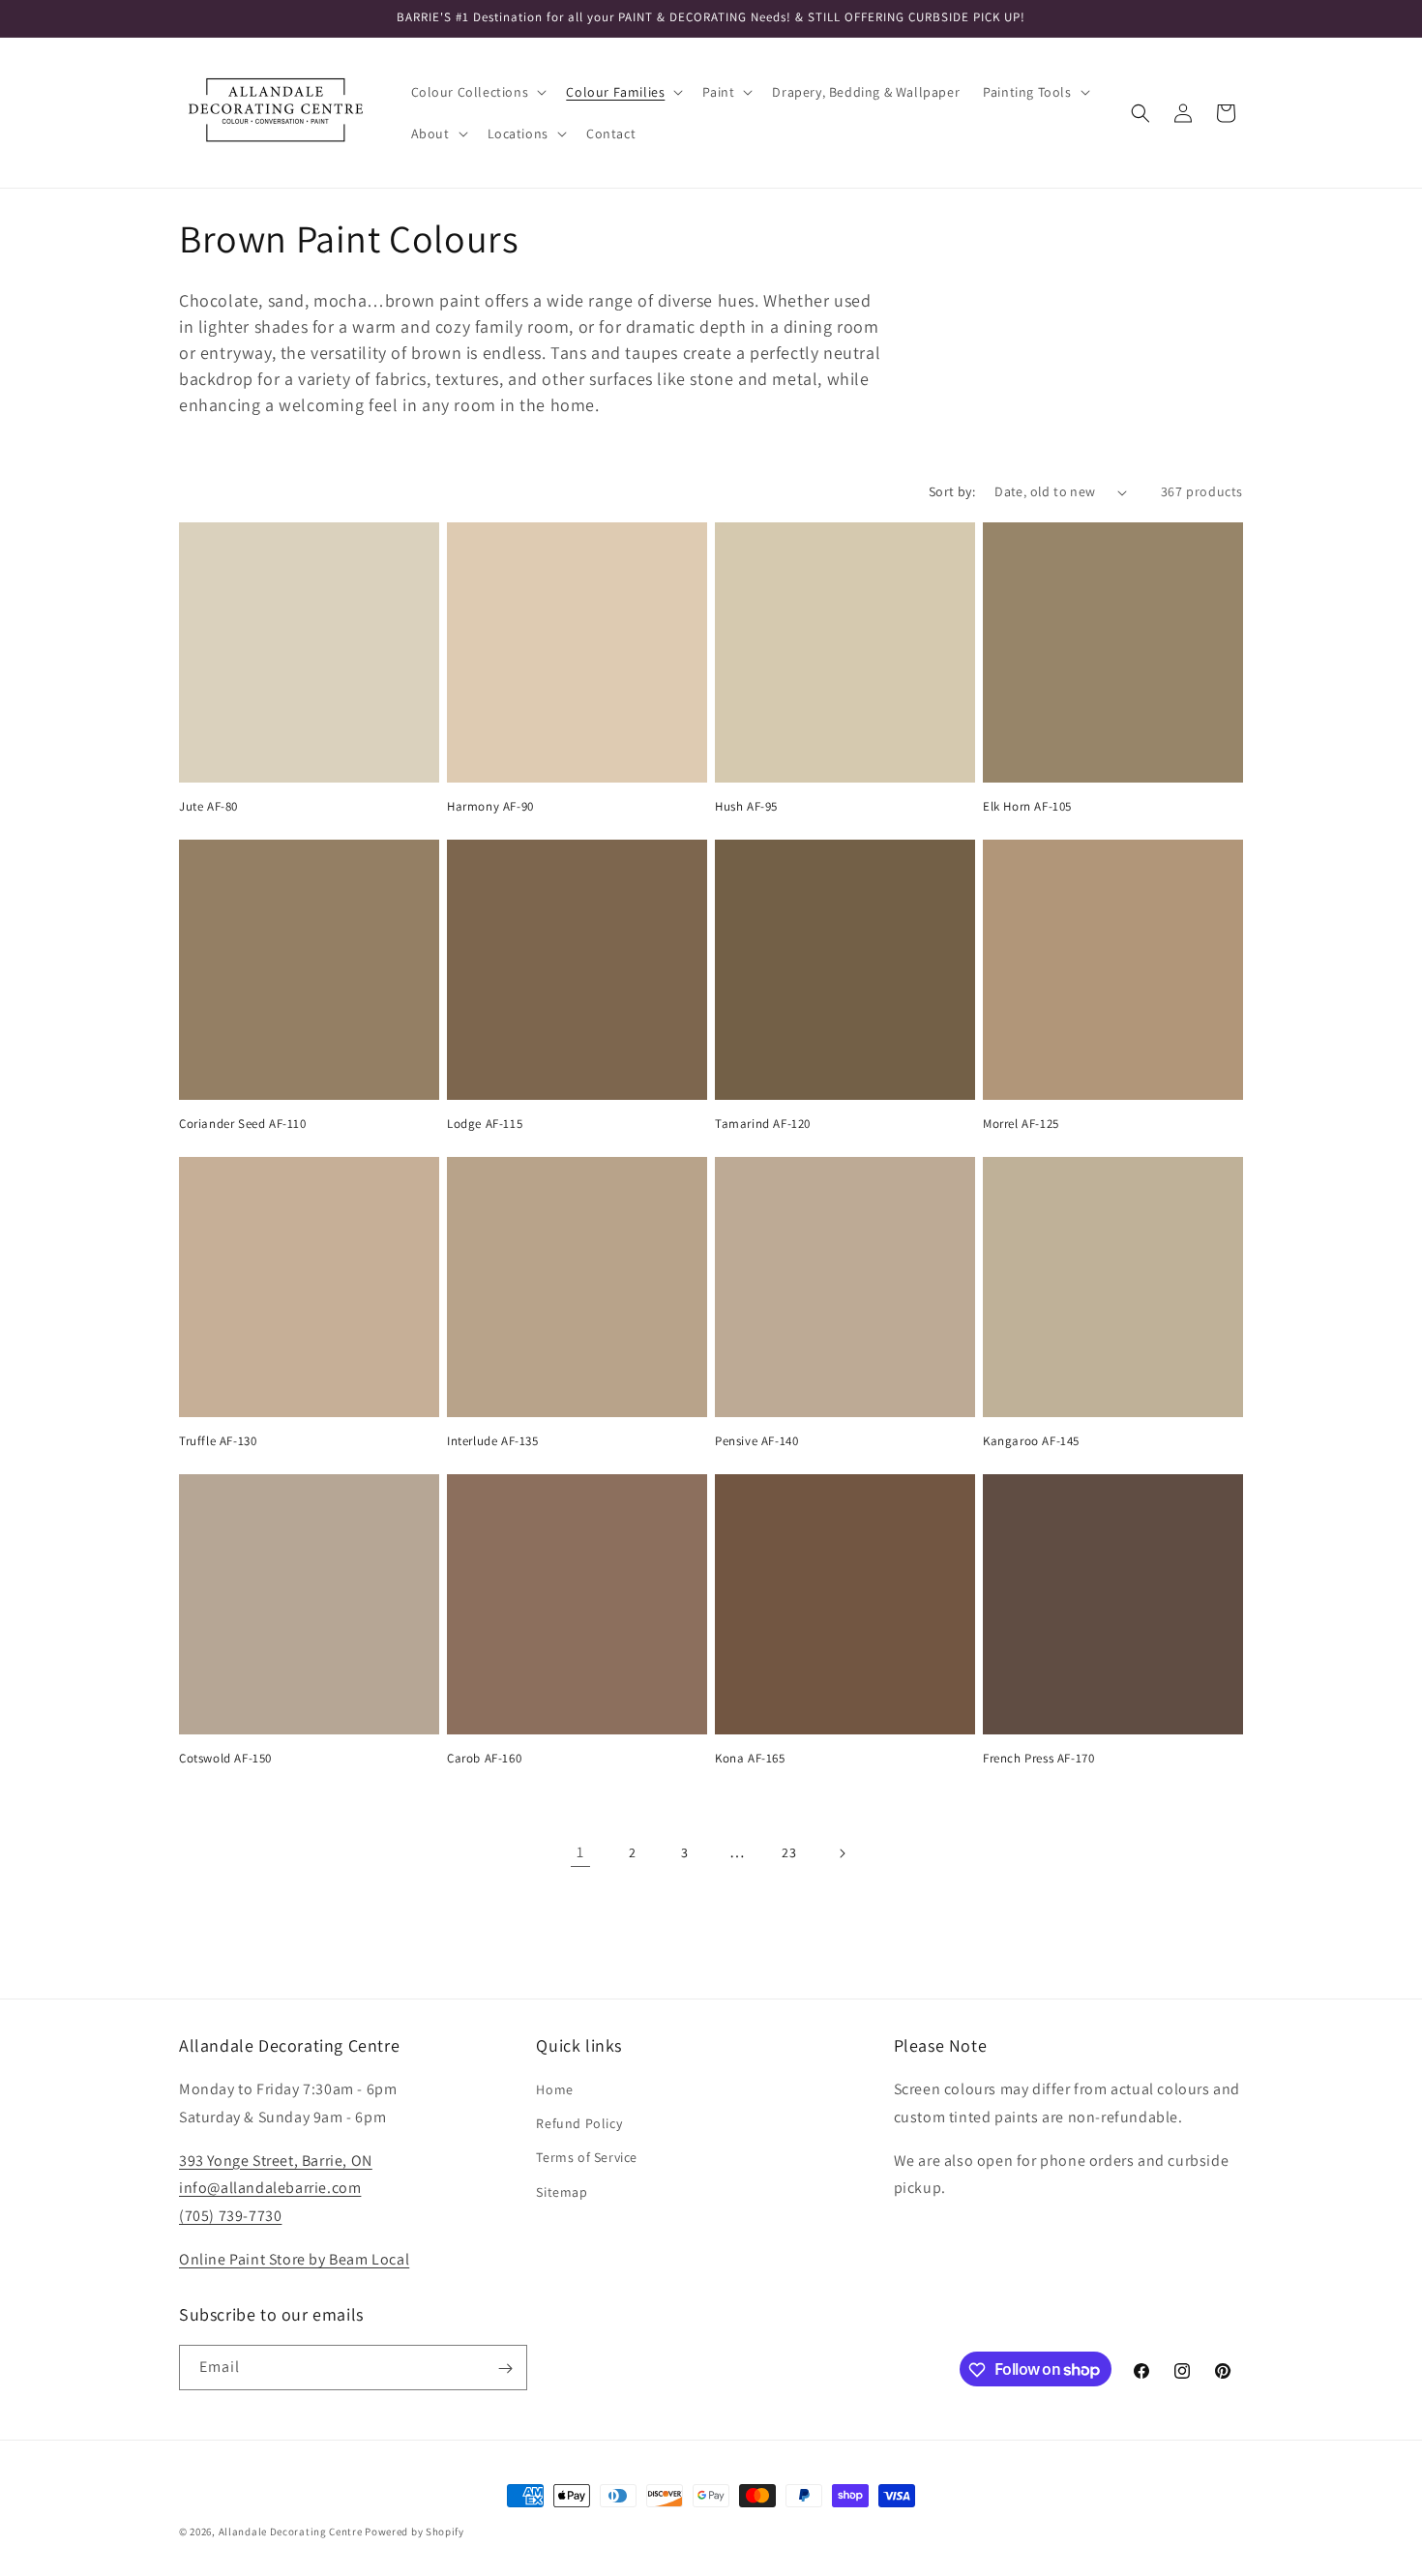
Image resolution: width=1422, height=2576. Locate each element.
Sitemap (562, 2192)
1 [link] (580, 1852)
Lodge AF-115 (485, 1124)
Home (554, 2089)
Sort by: (952, 491)
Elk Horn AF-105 (1027, 807)
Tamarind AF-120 (763, 1124)
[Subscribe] (505, 2369)
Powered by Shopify (415, 2532)
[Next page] (842, 1853)
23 (789, 1852)
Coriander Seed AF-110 (243, 1124)
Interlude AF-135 (493, 1441)
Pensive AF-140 (756, 1441)
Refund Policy (579, 2124)
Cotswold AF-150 (225, 1759)
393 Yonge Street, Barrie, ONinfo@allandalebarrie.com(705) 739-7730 (276, 2189)
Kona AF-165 (750, 1759)
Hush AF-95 (746, 807)
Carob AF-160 (484, 1759)
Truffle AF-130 (218, 1441)
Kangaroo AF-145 (1031, 1441)
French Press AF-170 (1038, 1759)
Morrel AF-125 (1021, 1124)
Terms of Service (587, 2158)
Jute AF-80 (208, 807)
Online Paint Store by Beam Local (294, 2259)
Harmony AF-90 (490, 807)
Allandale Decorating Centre (291, 2532)
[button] (477, 92)
